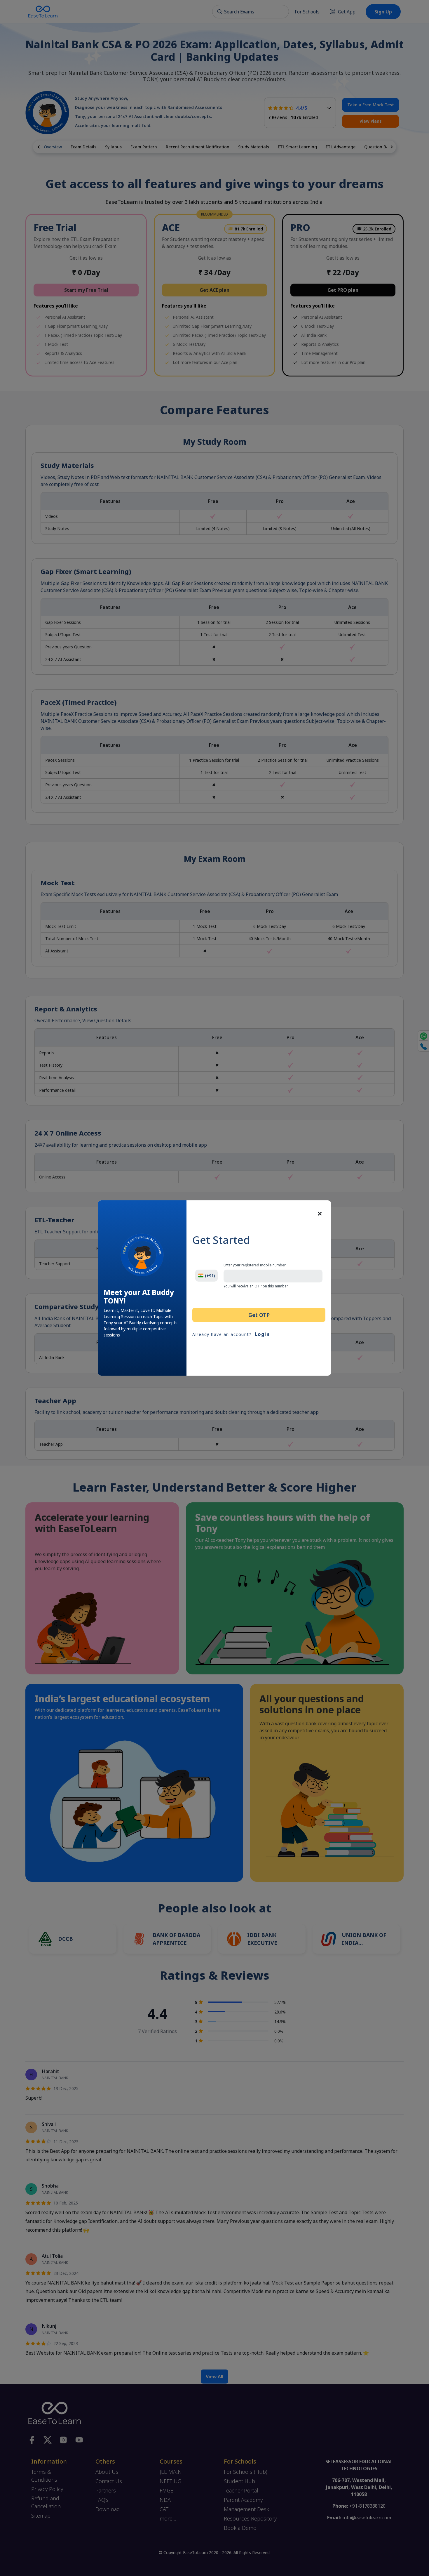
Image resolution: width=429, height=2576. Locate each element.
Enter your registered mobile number (255, 1265)
